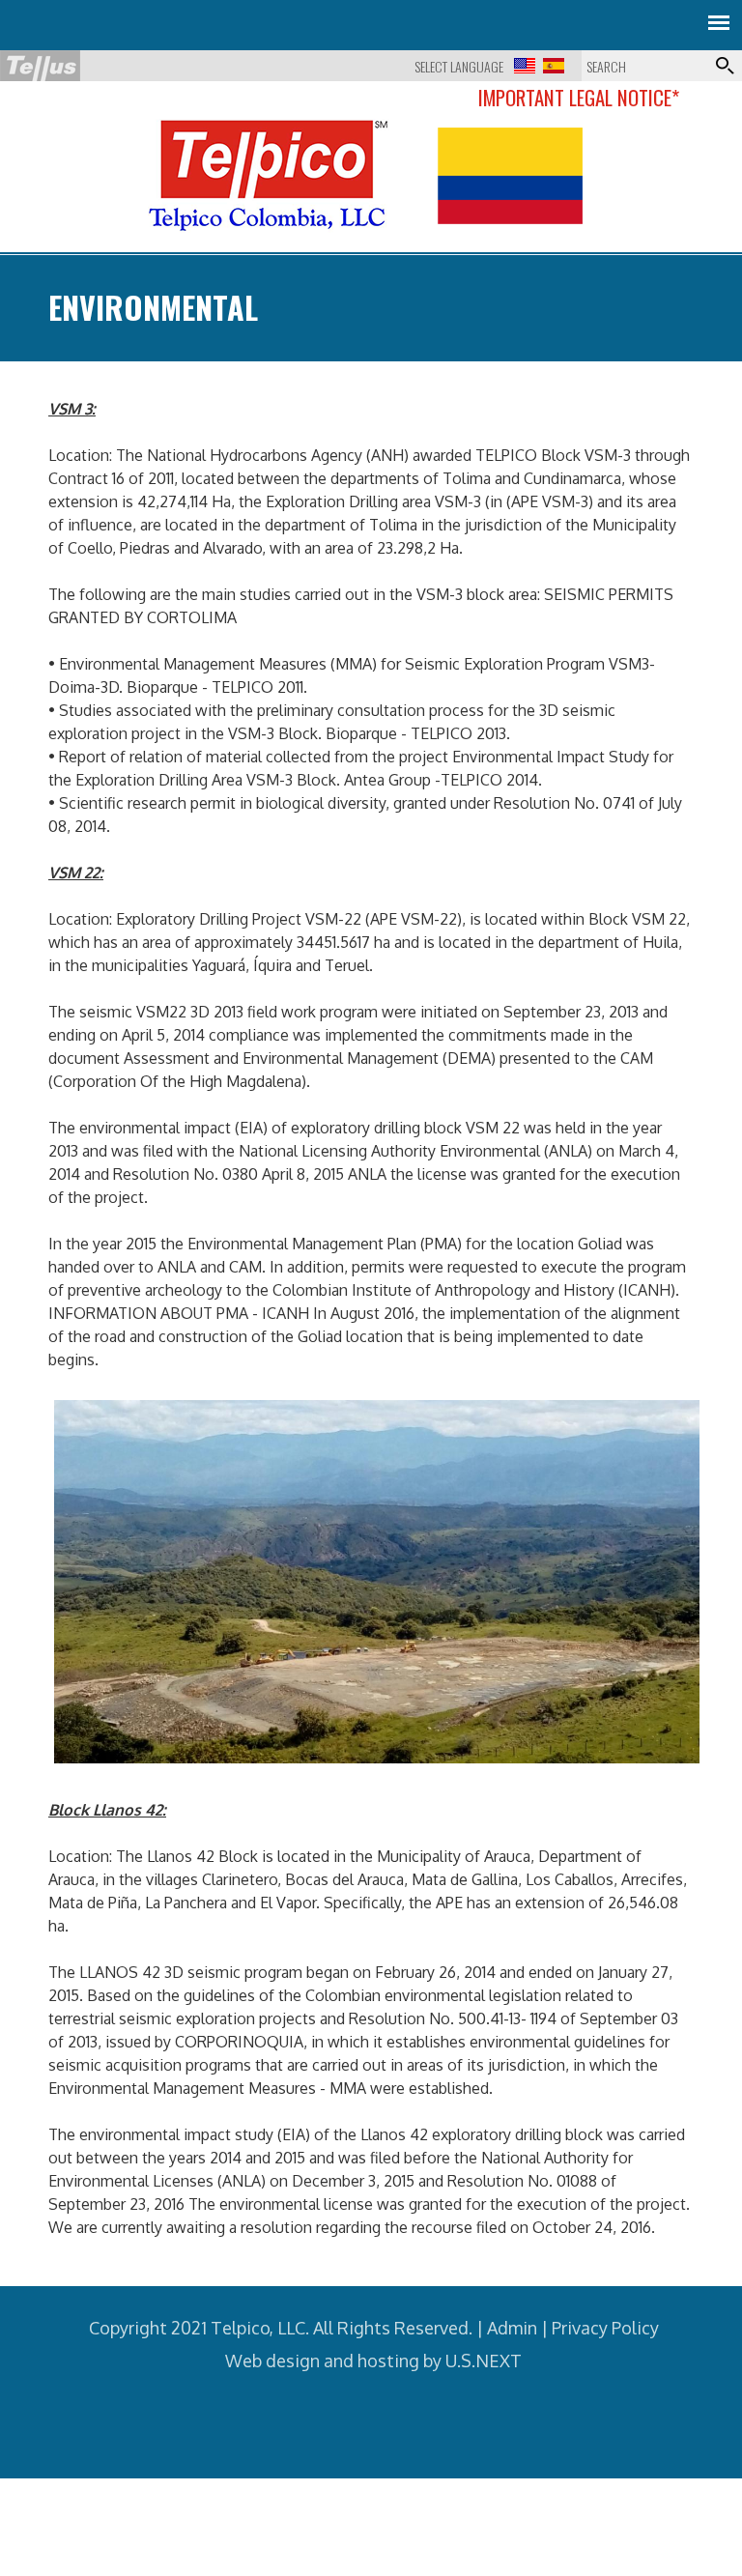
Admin (512, 2328)
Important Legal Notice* (579, 97)
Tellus (40, 66)
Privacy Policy (605, 2328)
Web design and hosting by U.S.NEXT (373, 2361)
